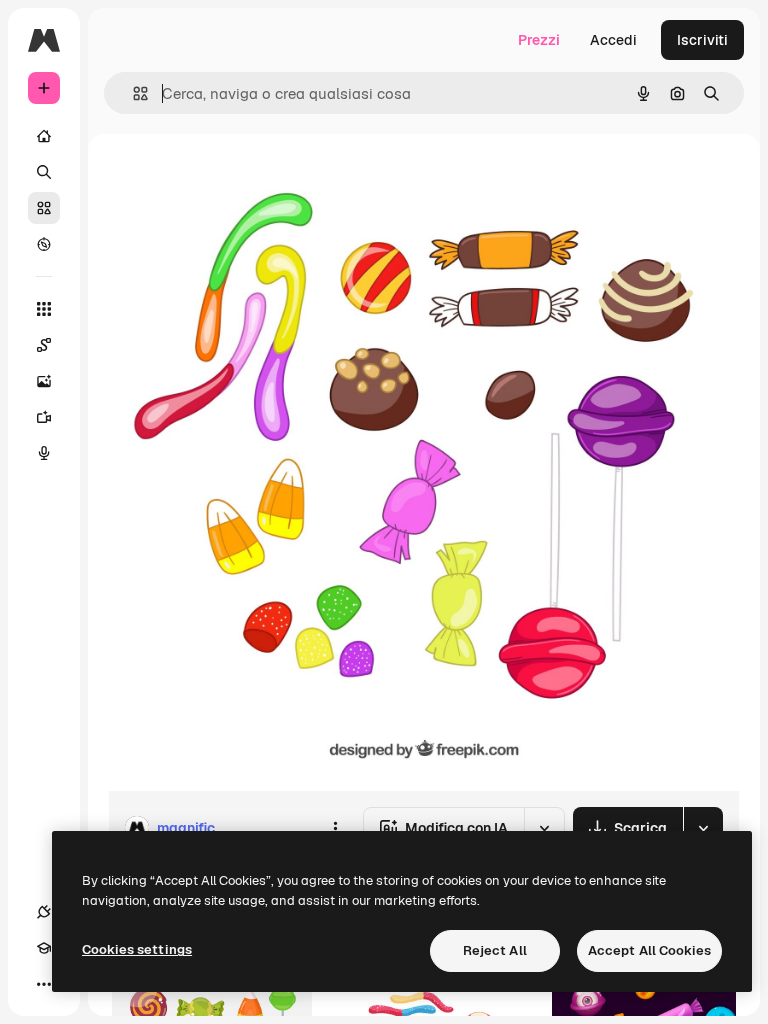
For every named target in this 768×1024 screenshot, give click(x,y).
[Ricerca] (44, 172)
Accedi (613, 40)
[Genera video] (44, 417)
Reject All (495, 950)
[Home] (44, 136)
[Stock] (44, 208)
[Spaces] (44, 345)
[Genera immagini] (44, 381)
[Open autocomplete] (132, 93)
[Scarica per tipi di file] (703, 828)
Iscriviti (702, 40)
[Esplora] (44, 244)
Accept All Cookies (649, 950)
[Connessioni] (44, 912)
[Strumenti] (44, 309)
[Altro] (44, 984)
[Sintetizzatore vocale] (44, 453)
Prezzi (539, 40)
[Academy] (44, 948)
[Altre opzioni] (335, 828)
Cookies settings (137, 949)
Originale (240, 179)
